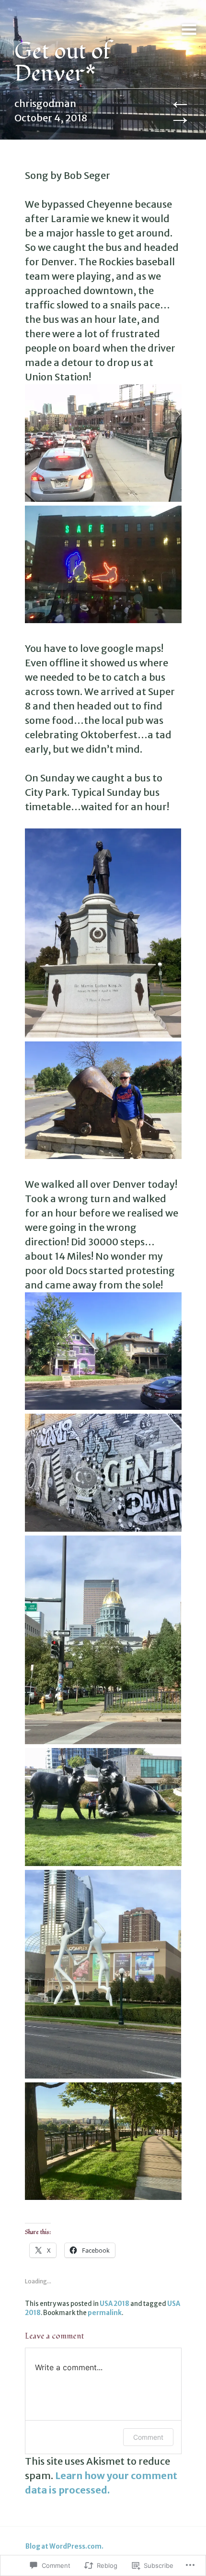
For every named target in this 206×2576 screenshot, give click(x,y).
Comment (148, 2437)
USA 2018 (114, 2304)
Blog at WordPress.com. (64, 2546)
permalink (105, 2313)
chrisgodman (45, 103)
